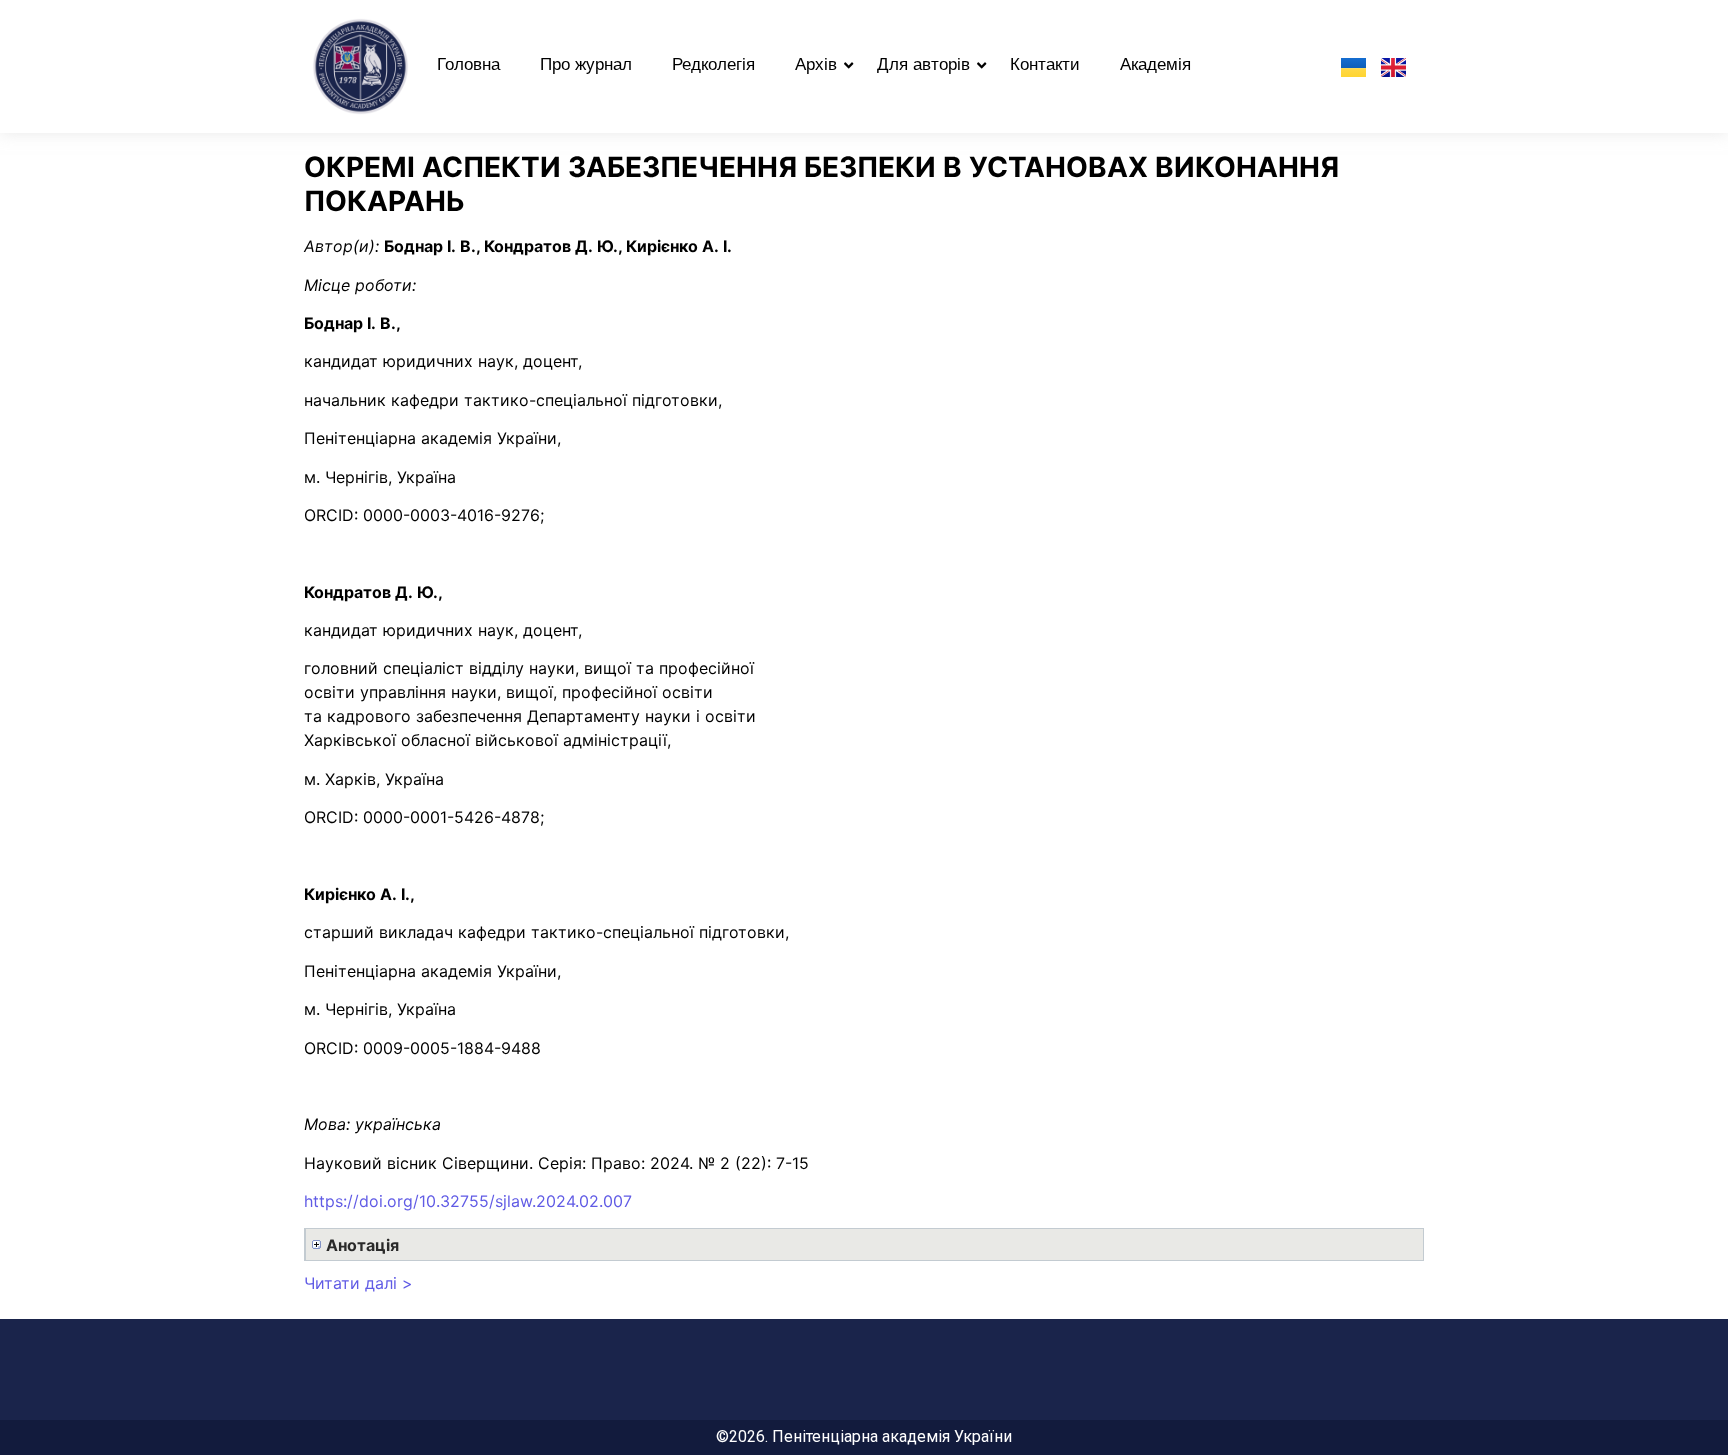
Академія (1155, 64)
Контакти (1045, 64)
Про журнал (586, 64)
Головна (468, 64)
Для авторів (923, 64)
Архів (816, 64)
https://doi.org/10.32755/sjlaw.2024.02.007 (468, 1201)
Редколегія (713, 64)
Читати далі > (358, 1283)
